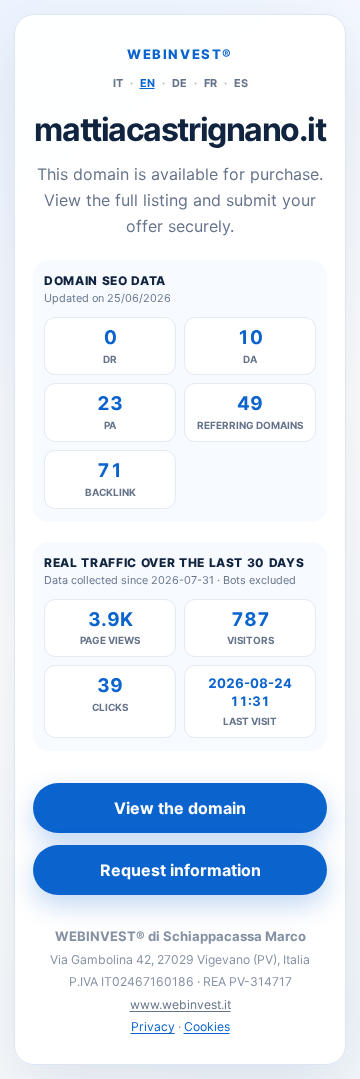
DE (179, 83)
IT (118, 83)
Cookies (207, 1026)
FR (210, 83)
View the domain (180, 808)
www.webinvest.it (180, 1004)
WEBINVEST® (180, 54)
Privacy (153, 1026)
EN (147, 83)
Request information (180, 870)
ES (241, 83)
